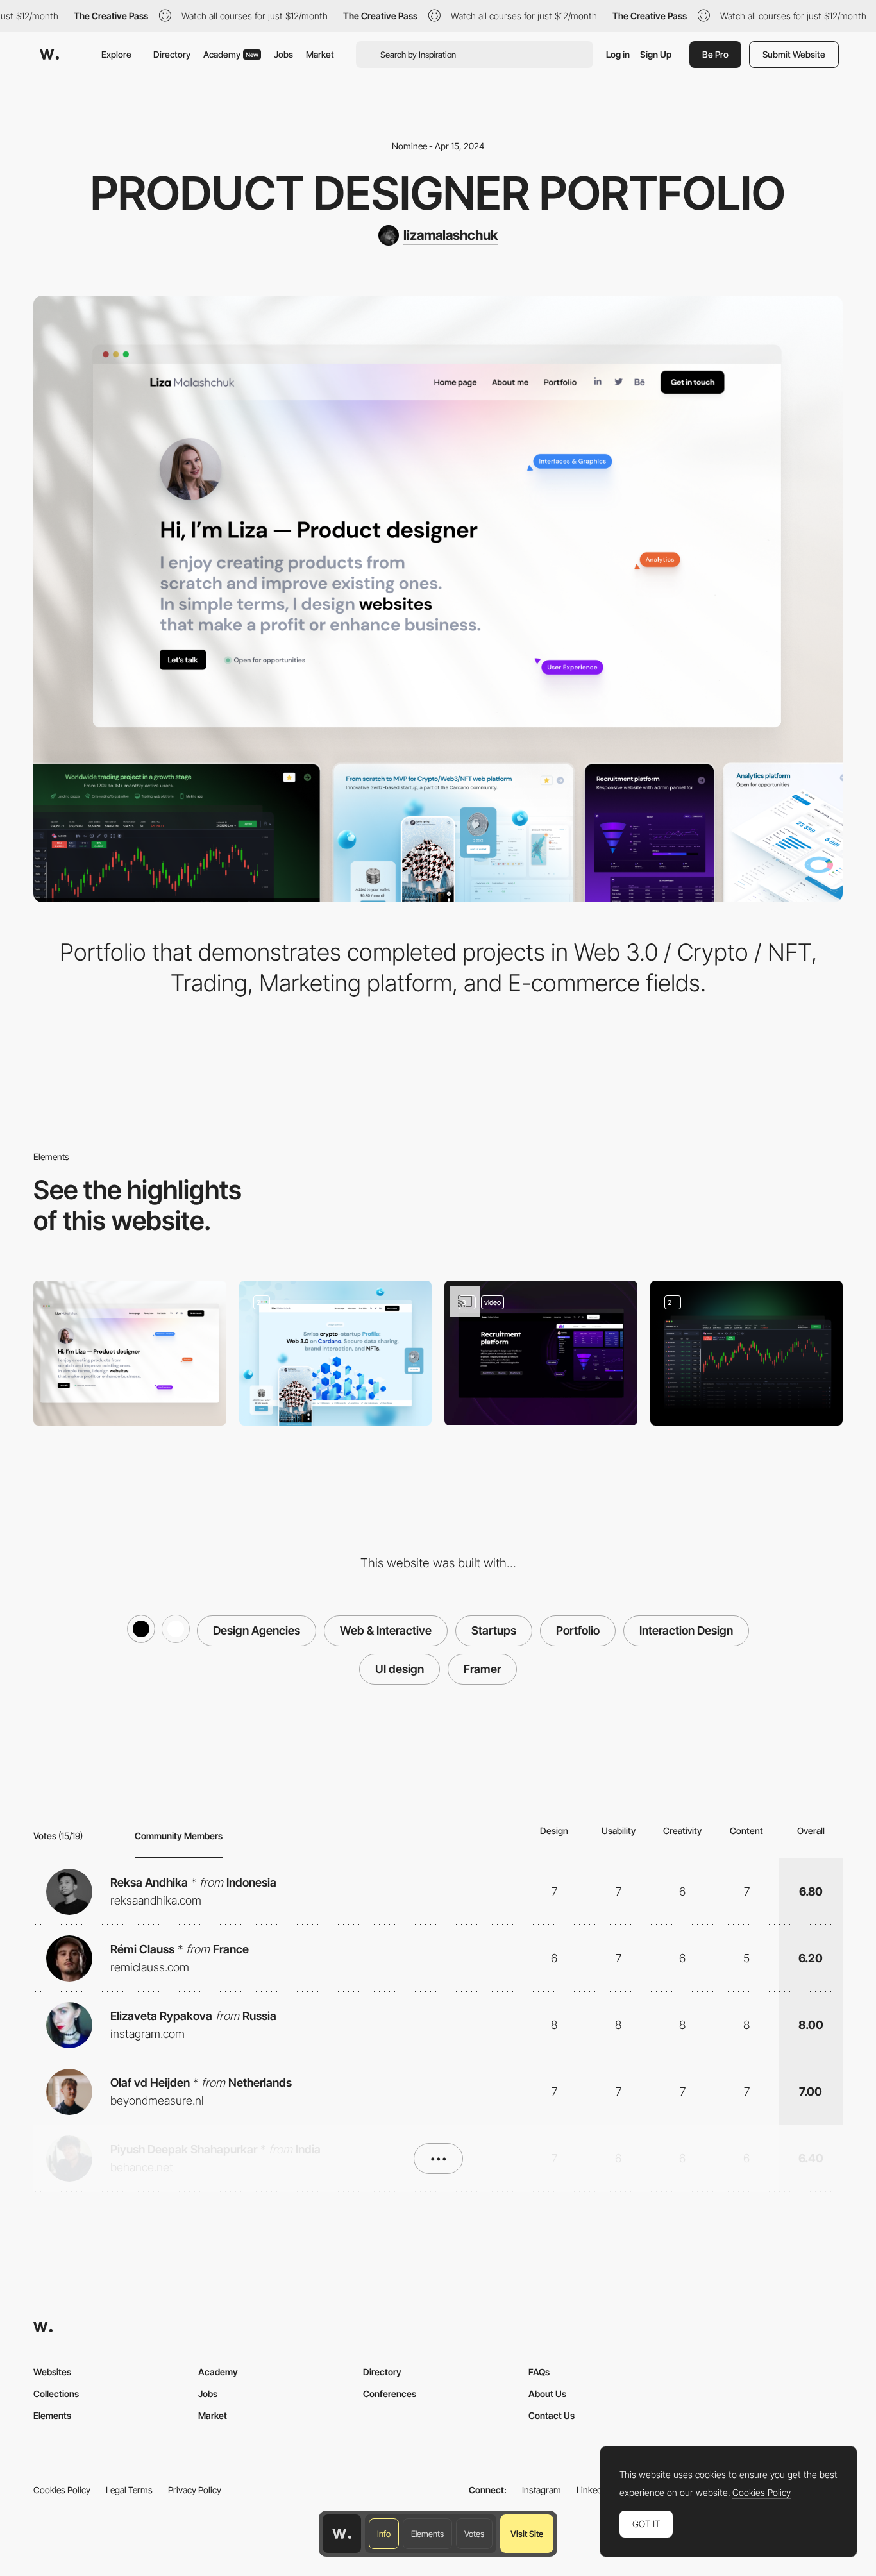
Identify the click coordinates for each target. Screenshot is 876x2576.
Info (384, 2534)
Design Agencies (257, 1630)
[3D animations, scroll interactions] (336, 1353)
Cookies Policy (62, 2490)
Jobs (283, 54)
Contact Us (552, 2415)
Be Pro (715, 54)
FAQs (539, 2372)
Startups (494, 1630)
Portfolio (578, 1630)
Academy (231, 54)
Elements (427, 2534)
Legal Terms (129, 2490)
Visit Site (527, 2534)
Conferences (390, 2394)
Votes (474, 2534)
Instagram (542, 2490)
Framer (482, 1669)
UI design (400, 1669)
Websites (52, 2372)
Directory (172, 54)
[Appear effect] (747, 1353)
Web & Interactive (386, 1630)
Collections (56, 2394)
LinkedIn (593, 2490)
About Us (547, 2394)
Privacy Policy (195, 2490)
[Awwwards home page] (342, 2534)
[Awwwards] (49, 55)
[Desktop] (130, 1353)
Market (320, 54)
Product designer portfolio (438, 193)
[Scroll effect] (541, 1353)
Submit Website (794, 54)
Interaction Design (686, 1630)
